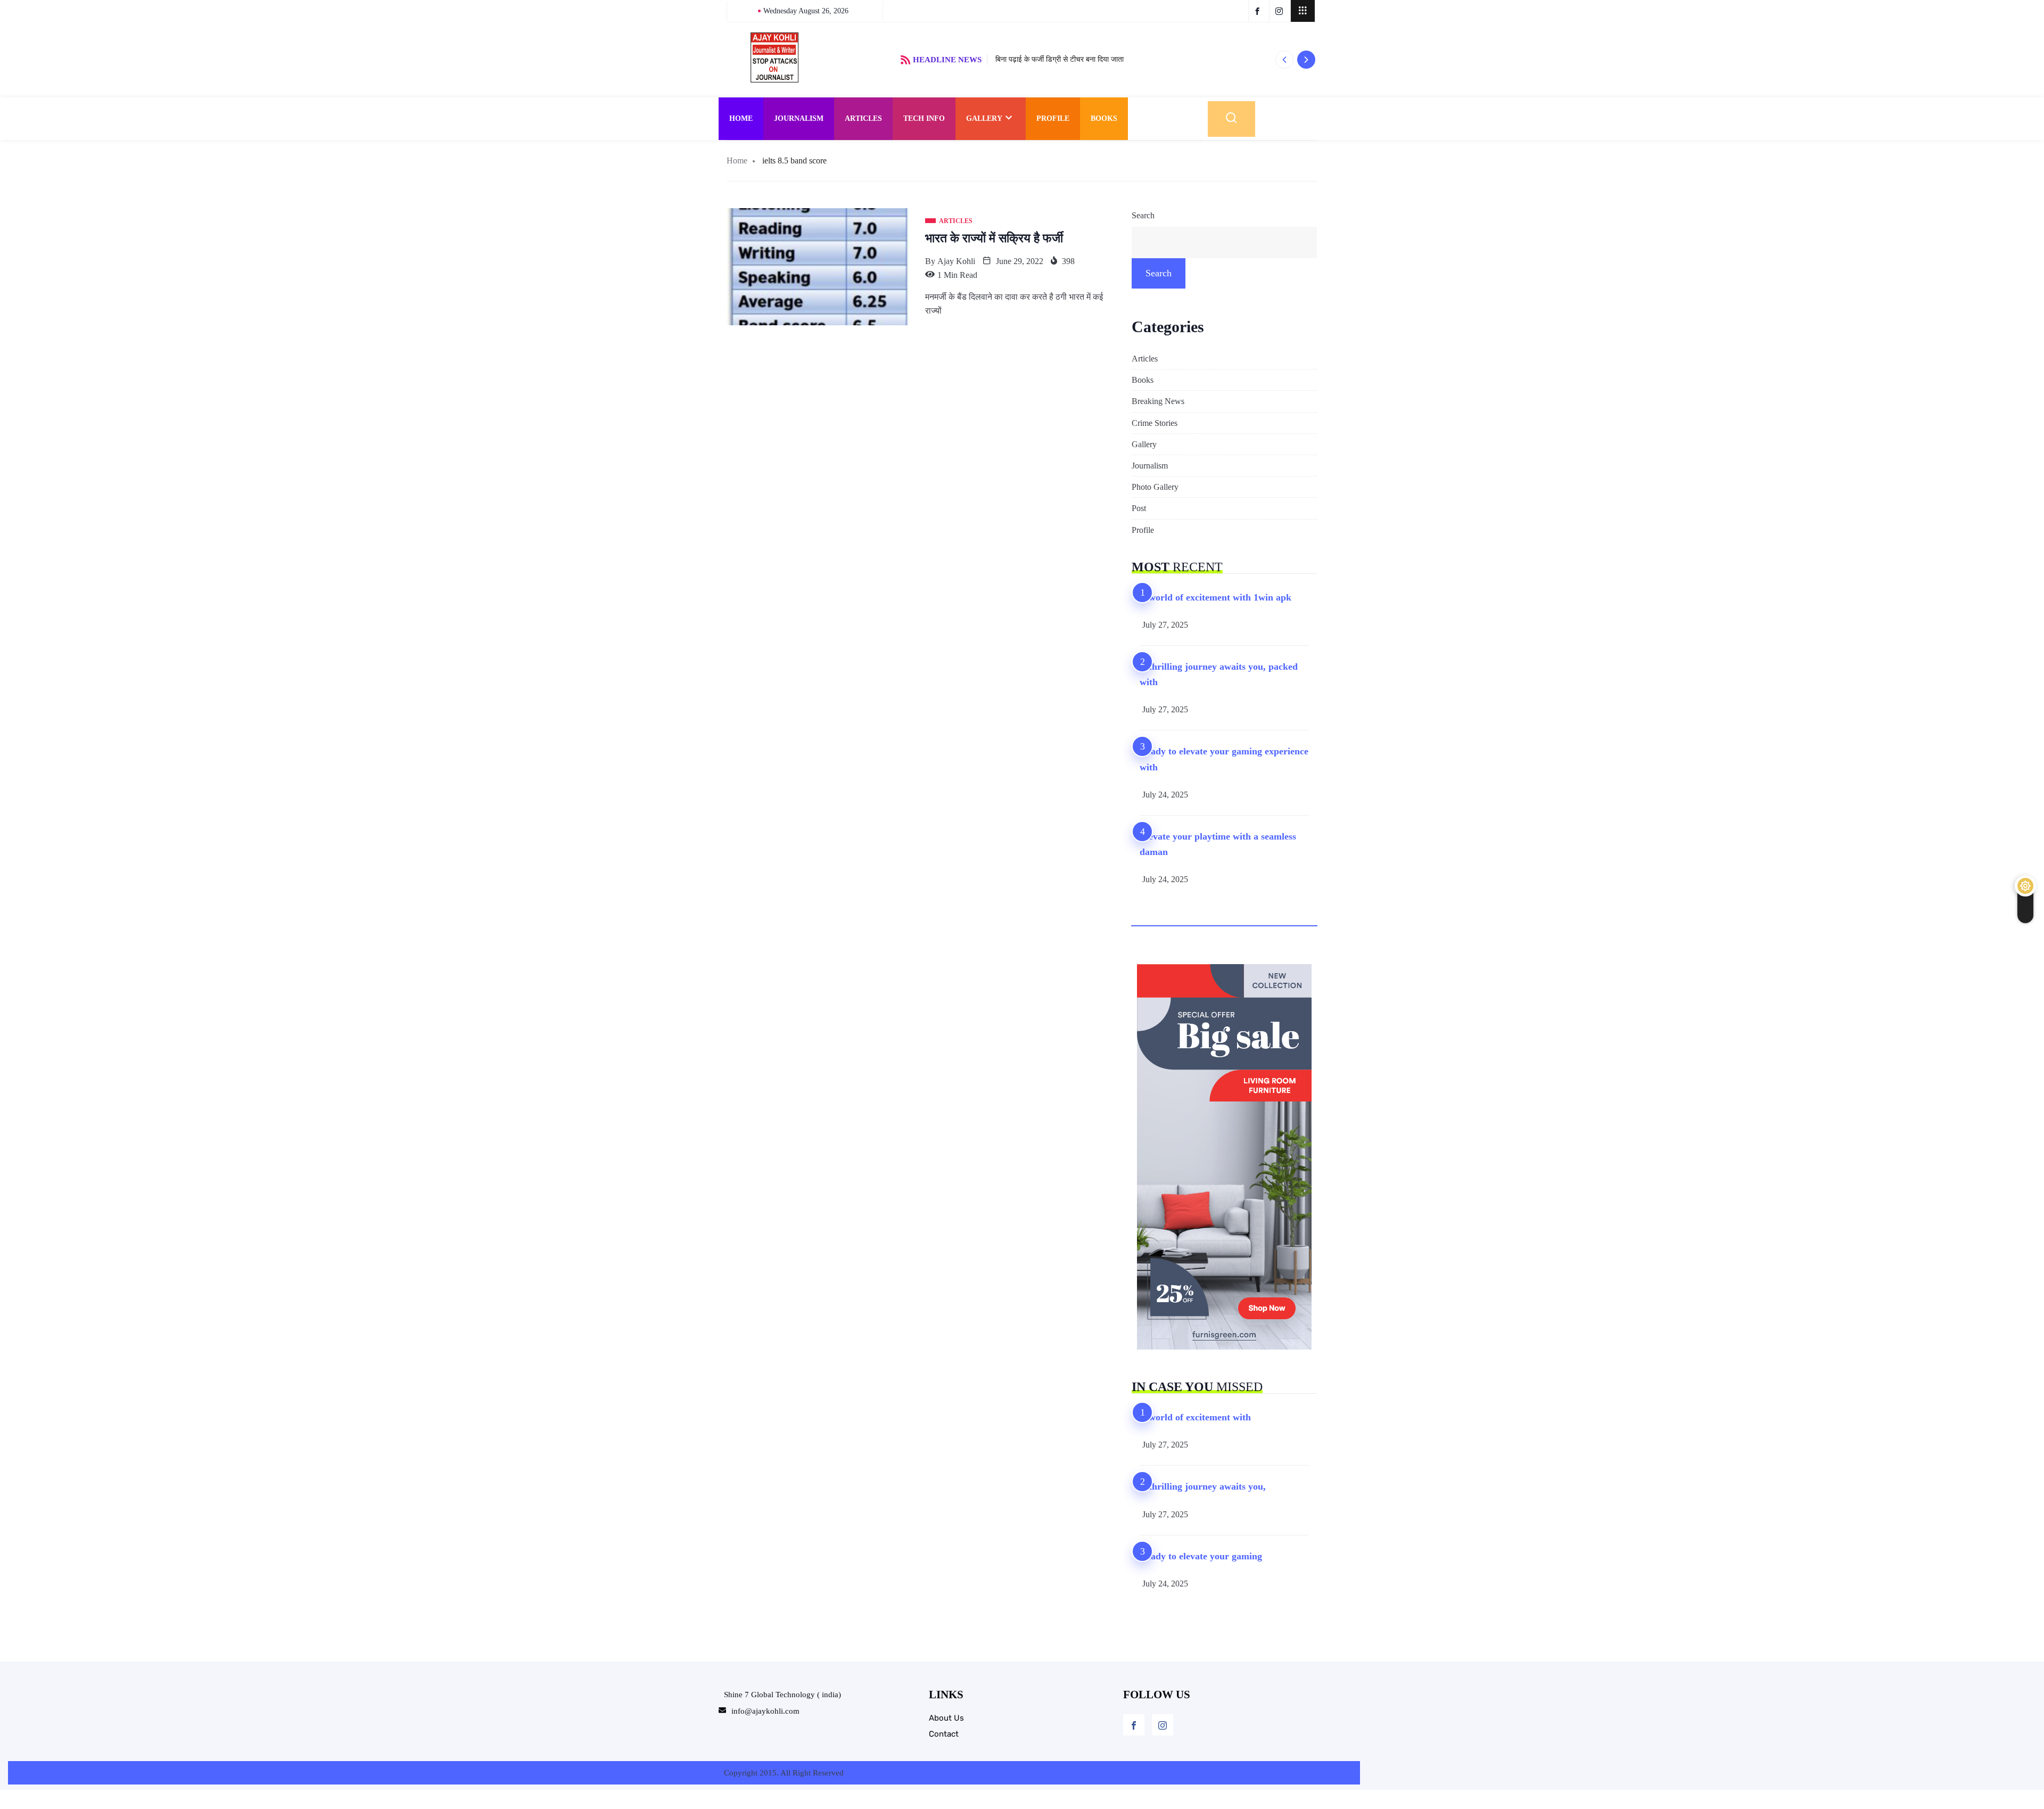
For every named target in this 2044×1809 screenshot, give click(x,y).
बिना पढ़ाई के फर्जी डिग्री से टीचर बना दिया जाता (1060, 59)
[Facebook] (1134, 1725)
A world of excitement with (1195, 1417)
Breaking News (1158, 401)
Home (741, 118)
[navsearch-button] (1231, 119)
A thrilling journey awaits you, (1203, 1486)
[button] (1284, 60)
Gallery (984, 118)
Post (1139, 508)
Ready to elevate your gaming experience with (1224, 759)
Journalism (799, 118)
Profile (1053, 118)
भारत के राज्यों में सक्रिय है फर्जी (994, 238)
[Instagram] (1163, 1725)
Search (1143, 215)
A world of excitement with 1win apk (1215, 597)
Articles (863, 118)
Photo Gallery (1155, 487)
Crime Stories (1155, 423)
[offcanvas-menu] (1303, 11)
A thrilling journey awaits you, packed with (1219, 674)
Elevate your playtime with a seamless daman (1218, 844)
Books (1104, 118)
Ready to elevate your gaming (1201, 1556)
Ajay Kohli (956, 261)
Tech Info (924, 118)
